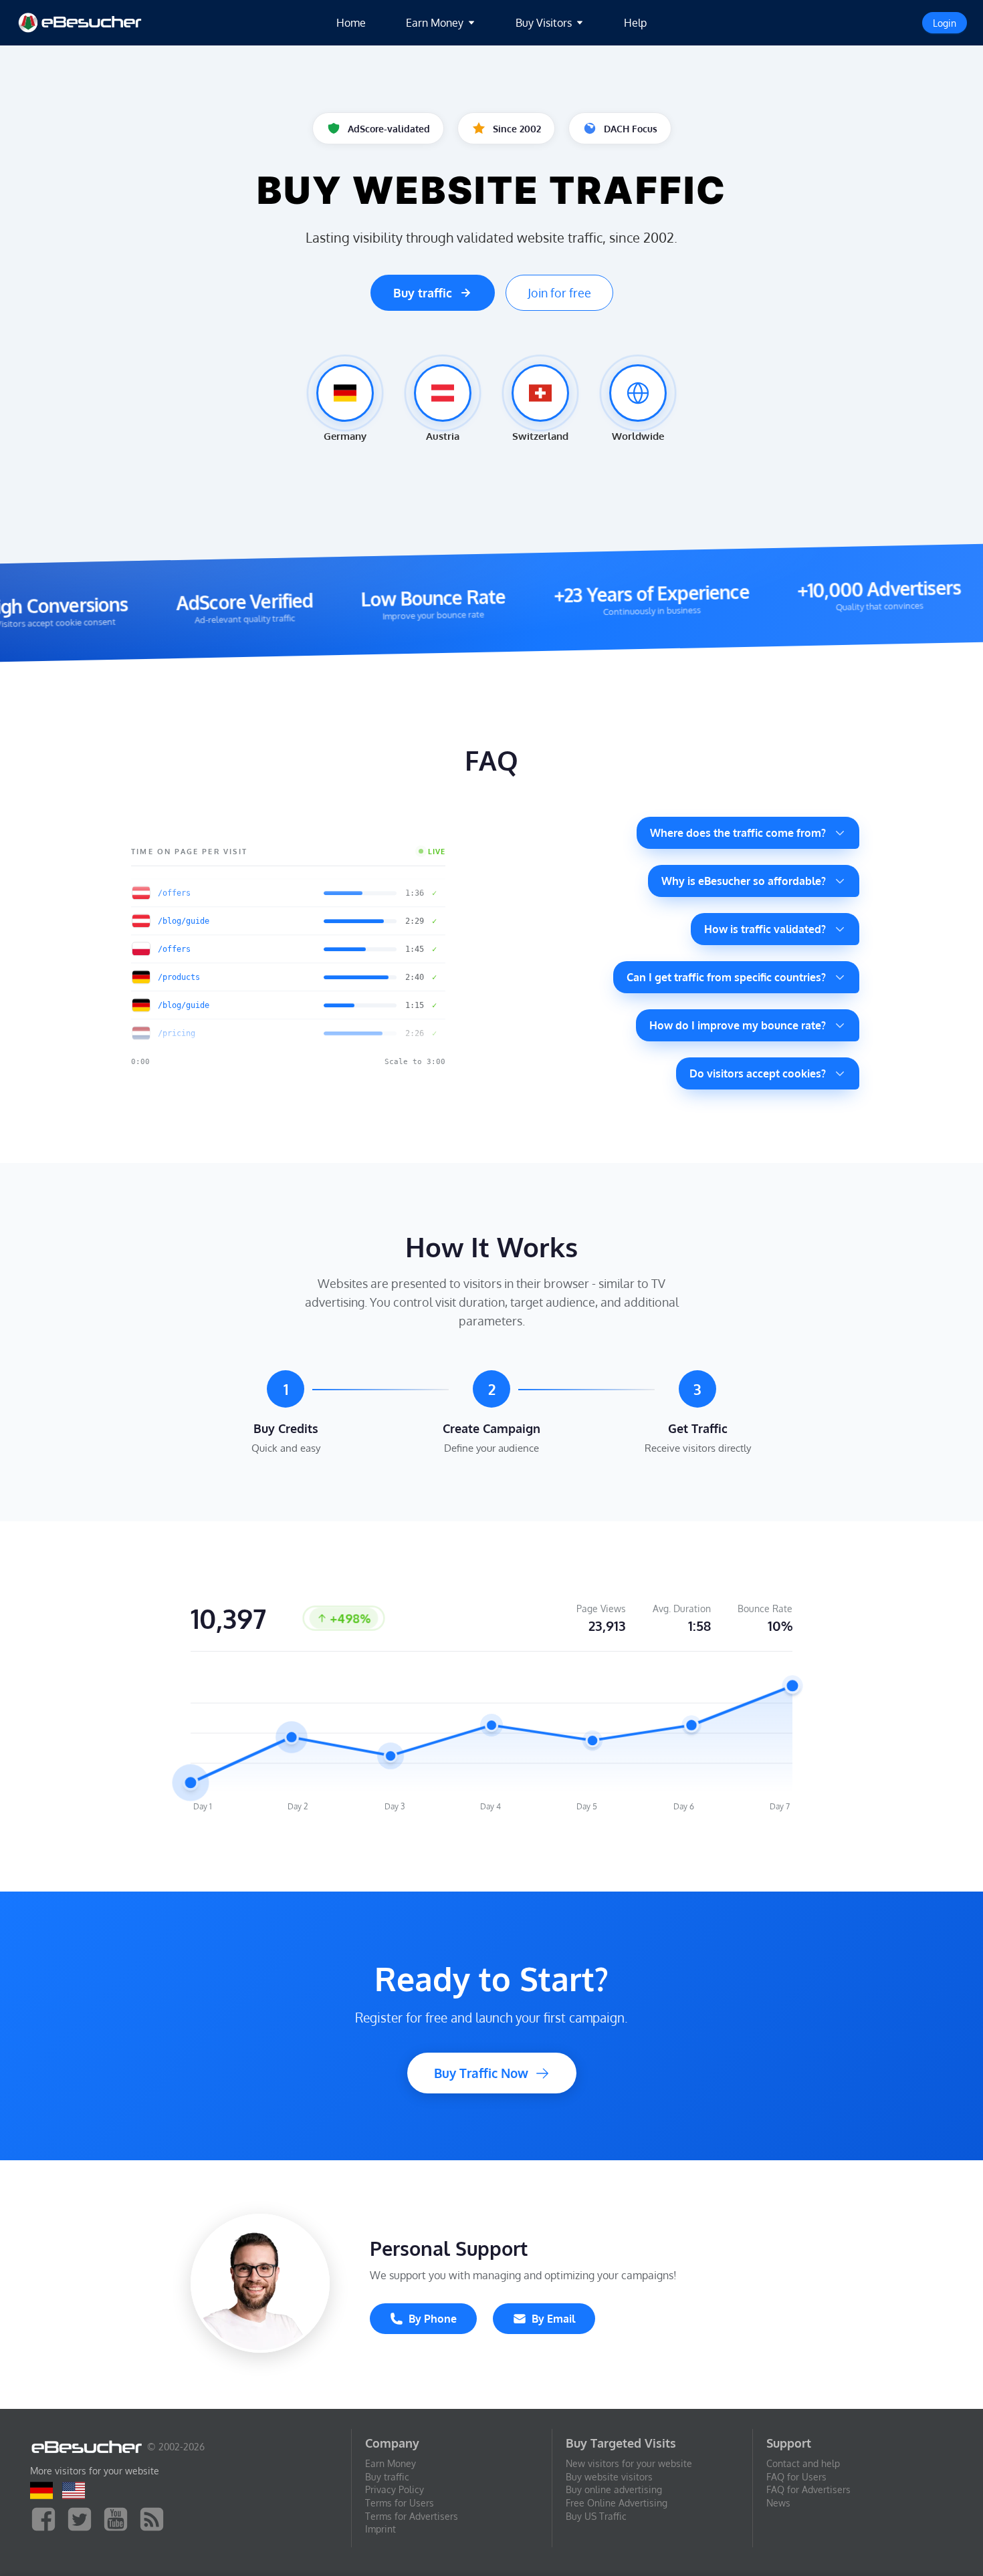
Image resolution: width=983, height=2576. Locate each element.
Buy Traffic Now (481, 2073)
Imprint (380, 2529)
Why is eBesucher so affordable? (744, 881)
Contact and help (803, 2463)
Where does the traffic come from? (738, 833)
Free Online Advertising (617, 2503)
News (778, 2503)
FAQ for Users (796, 2477)
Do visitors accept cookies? (758, 1073)
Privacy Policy (395, 2489)
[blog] (155, 2518)
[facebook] (47, 2518)
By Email (553, 2319)
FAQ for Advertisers (808, 2489)
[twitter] (83, 2518)
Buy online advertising (614, 2489)
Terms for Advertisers (412, 2516)
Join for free (559, 293)
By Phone (433, 2319)
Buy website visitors (609, 2477)
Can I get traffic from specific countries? (726, 977)
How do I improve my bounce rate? (738, 1025)
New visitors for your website (629, 2463)
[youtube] (119, 2518)
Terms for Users (400, 2503)
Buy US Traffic (596, 2516)
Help (635, 23)
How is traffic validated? (765, 929)
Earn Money (391, 2463)
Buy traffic (423, 293)
